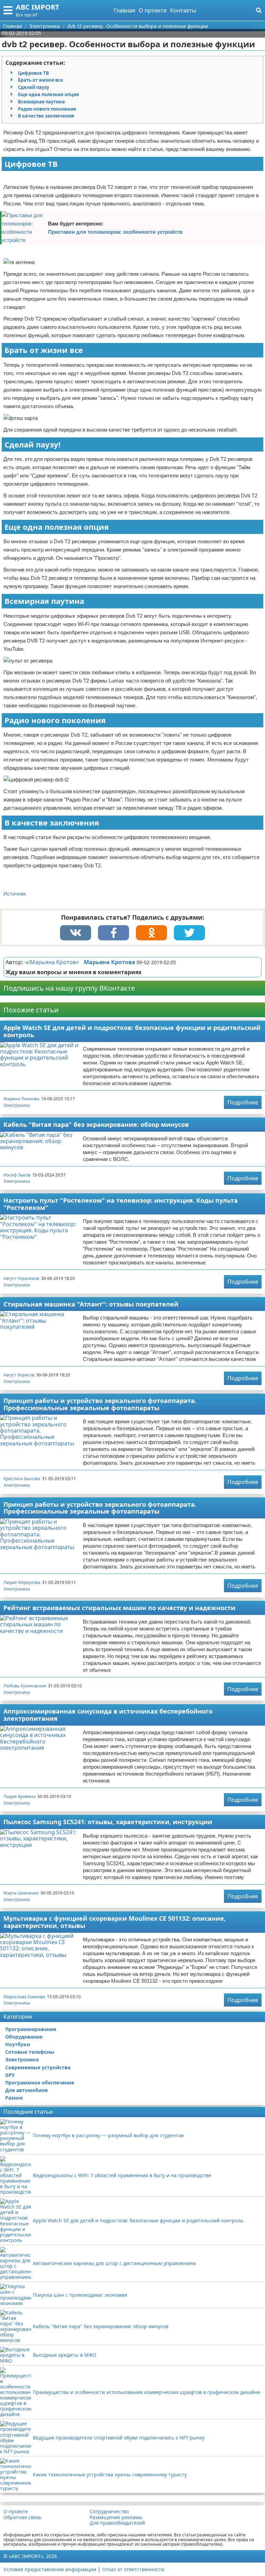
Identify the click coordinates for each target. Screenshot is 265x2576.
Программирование (31, 2029)
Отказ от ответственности (133, 2569)
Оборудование (24, 2037)
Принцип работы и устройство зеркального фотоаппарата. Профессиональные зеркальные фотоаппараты (100, 1404)
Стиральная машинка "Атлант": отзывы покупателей (91, 1304)
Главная (125, 10)
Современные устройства (38, 2067)
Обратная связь (22, 2517)
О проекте (153, 10)
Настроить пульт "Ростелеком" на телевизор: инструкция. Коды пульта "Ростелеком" (121, 1204)
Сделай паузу (33, 87)
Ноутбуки (18, 2044)
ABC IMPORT (38, 7)
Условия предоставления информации (50, 2569)
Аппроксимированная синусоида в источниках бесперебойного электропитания (108, 1715)
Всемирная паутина (41, 102)
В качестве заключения (46, 116)
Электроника (17, 1105)
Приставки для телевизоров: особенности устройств (115, 232)
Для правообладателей (117, 2523)
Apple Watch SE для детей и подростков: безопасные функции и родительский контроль (132, 1031)
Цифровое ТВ (33, 73)
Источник (15, 894)
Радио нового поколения (47, 109)
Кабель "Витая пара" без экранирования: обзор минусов (96, 1124)
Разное (14, 2098)
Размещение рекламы (116, 2517)
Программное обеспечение (40, 2083)
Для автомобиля (26, 2090)
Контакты (183, 10)
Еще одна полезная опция (48, 94)
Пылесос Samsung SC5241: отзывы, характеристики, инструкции (108, 1822)
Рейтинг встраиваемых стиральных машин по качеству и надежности (119, 1608)
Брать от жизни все (41, 80)
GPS (10, 2075)
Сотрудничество (109, 2512)
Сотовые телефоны (30, 2052)
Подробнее (243, 1102)
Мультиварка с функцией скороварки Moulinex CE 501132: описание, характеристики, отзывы (115, 1922)
